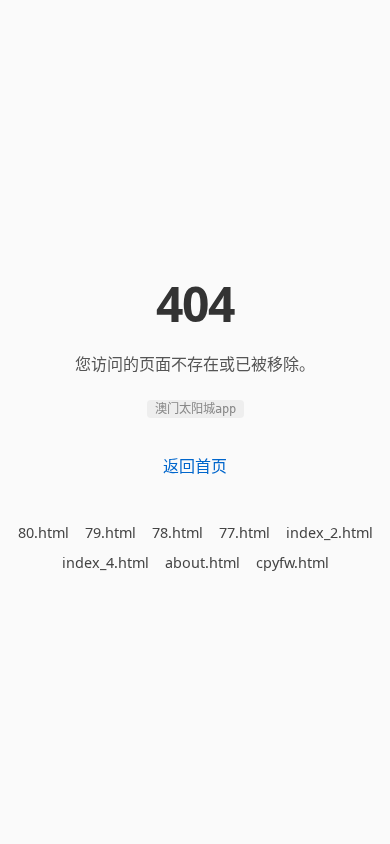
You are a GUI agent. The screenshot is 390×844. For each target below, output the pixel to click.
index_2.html (329, 532)
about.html (202, 562)
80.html (43, 532)
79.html (110, 532)
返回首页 (195, 466)
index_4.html (105, 562)
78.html (177, 532)
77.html (244, 532)
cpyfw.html (292, 562)
